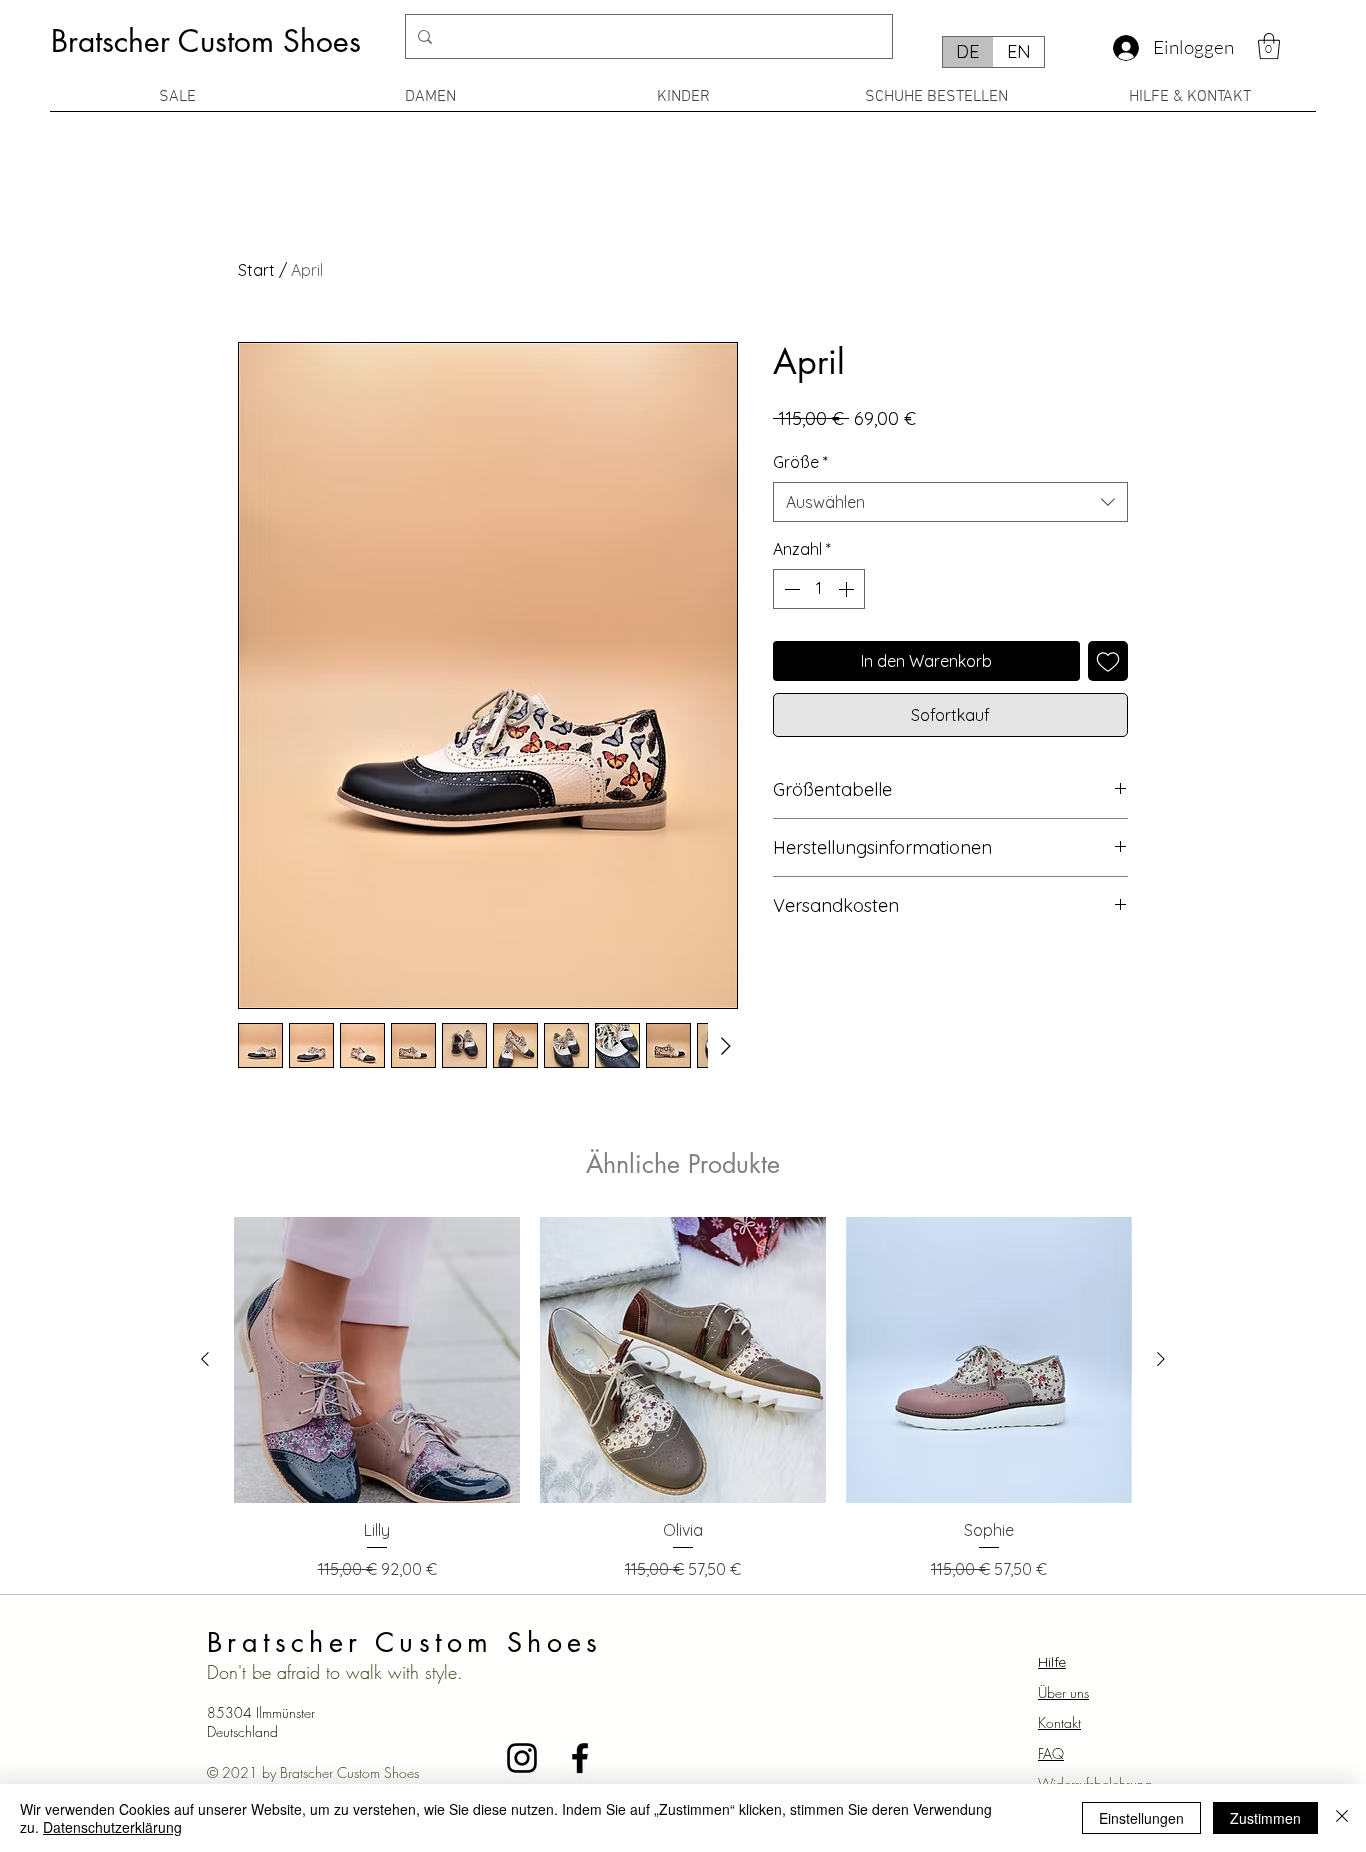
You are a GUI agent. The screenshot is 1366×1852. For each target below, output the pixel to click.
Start (256, 270)
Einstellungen (1141, 1818)
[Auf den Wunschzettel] (1108, 661)
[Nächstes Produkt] (1161, 1359)
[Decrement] (790, 589)
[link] (1269, 46)
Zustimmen (1265, 1818)
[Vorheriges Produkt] (205, 1359)
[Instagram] (522, 1758)
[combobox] (950, 502)
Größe (800, 462)
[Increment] (848, 589)
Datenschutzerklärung (112, 1827)
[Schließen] (1342, 1818)
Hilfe (1052, 1662)
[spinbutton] (819, 589)
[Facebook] (580, 1758)
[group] (683, 1399)
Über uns (1063, 1692)
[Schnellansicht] (377, 1360)
